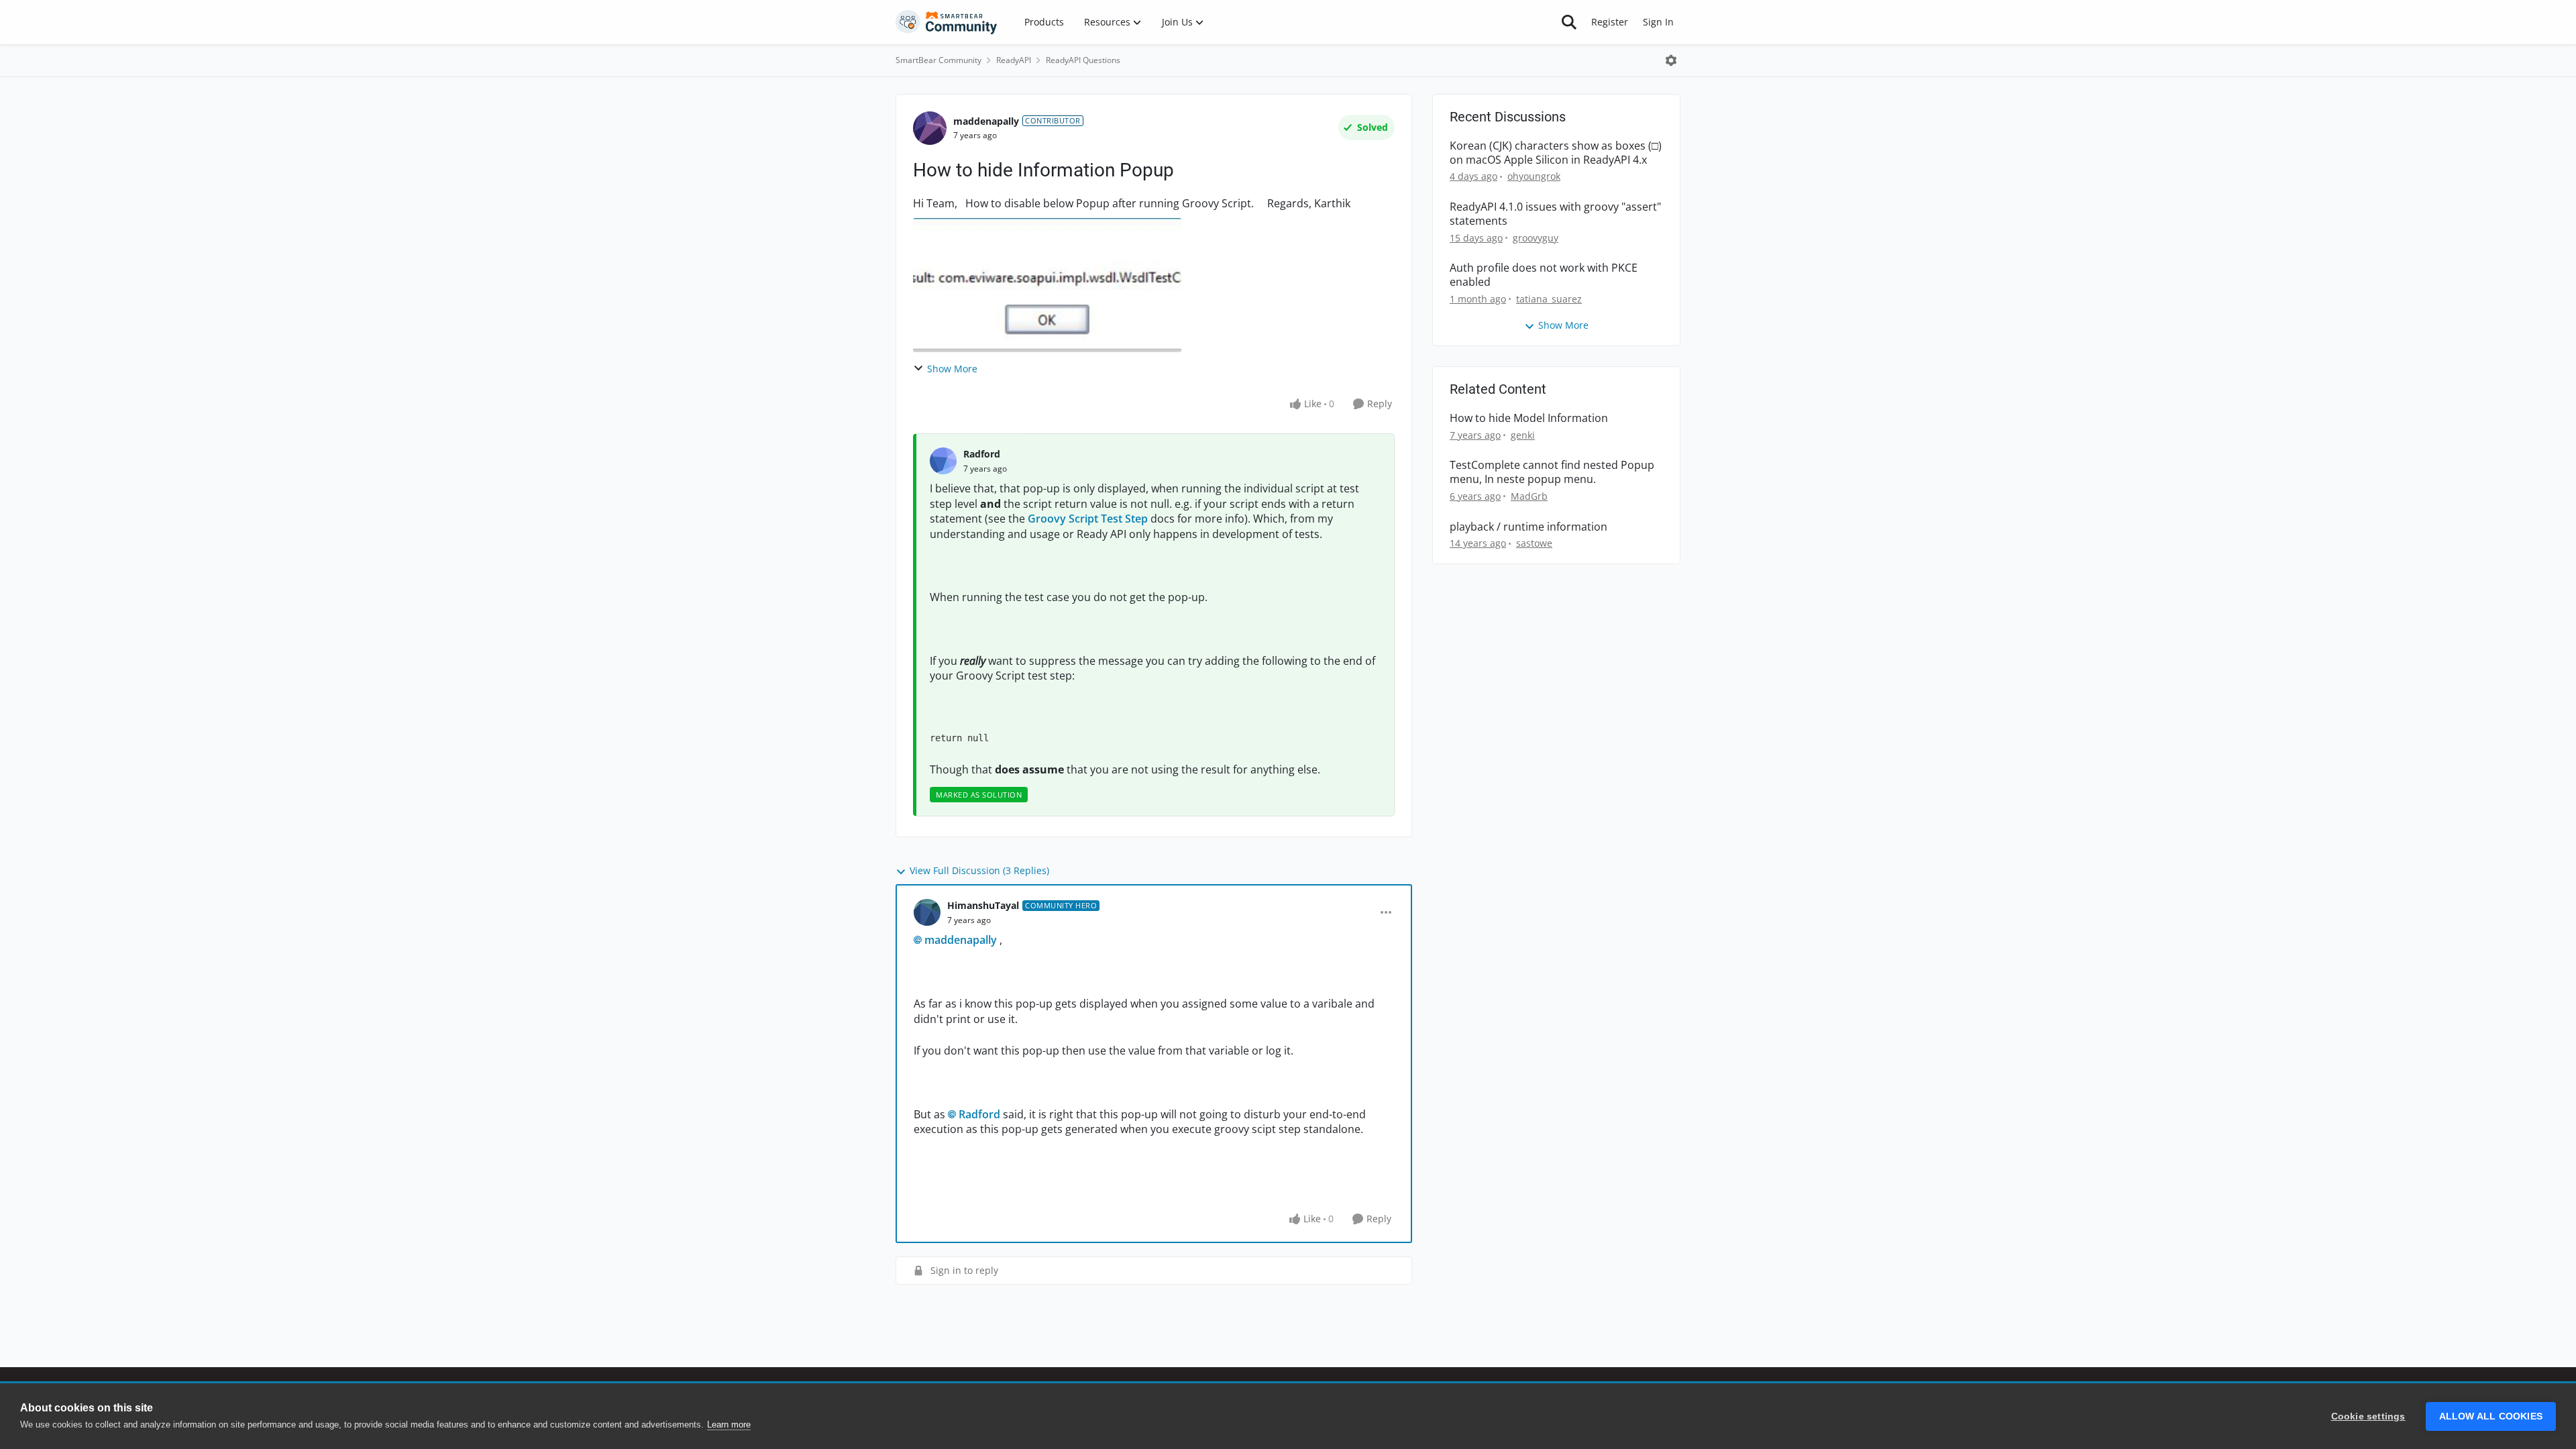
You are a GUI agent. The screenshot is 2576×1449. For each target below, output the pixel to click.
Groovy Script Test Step (1088, 519)
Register (1610, 22)
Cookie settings (2368, 1416)
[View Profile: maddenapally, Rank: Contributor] (930, 128)
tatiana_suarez (1549, 299)
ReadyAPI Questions (1083, 60)
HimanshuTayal (983, 905)
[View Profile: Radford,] (943, 461)
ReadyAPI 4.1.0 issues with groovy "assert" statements (1555, 214)
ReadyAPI (1014, 60)
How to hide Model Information (1529, 418)
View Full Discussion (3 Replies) (979, 870)
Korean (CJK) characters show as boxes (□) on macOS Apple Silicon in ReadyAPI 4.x (1556, 153)
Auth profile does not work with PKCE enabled (1544, 275)
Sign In (1658, 22)
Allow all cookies (2491, 1416)
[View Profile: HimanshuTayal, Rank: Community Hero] (927, 912)
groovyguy (1536, 238)
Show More (952, 369)
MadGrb (1529, 496)
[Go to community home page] (947, 22)
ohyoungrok (1534, 176)
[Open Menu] (1671, 60)
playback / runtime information (1528, 527)
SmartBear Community (938, 60)
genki (1523, 435)
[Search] (1569, 22)
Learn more (729, 1425)
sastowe (1534, 543)
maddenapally (986, 121)
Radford (982, 454)
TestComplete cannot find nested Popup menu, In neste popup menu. (1552, 472)
